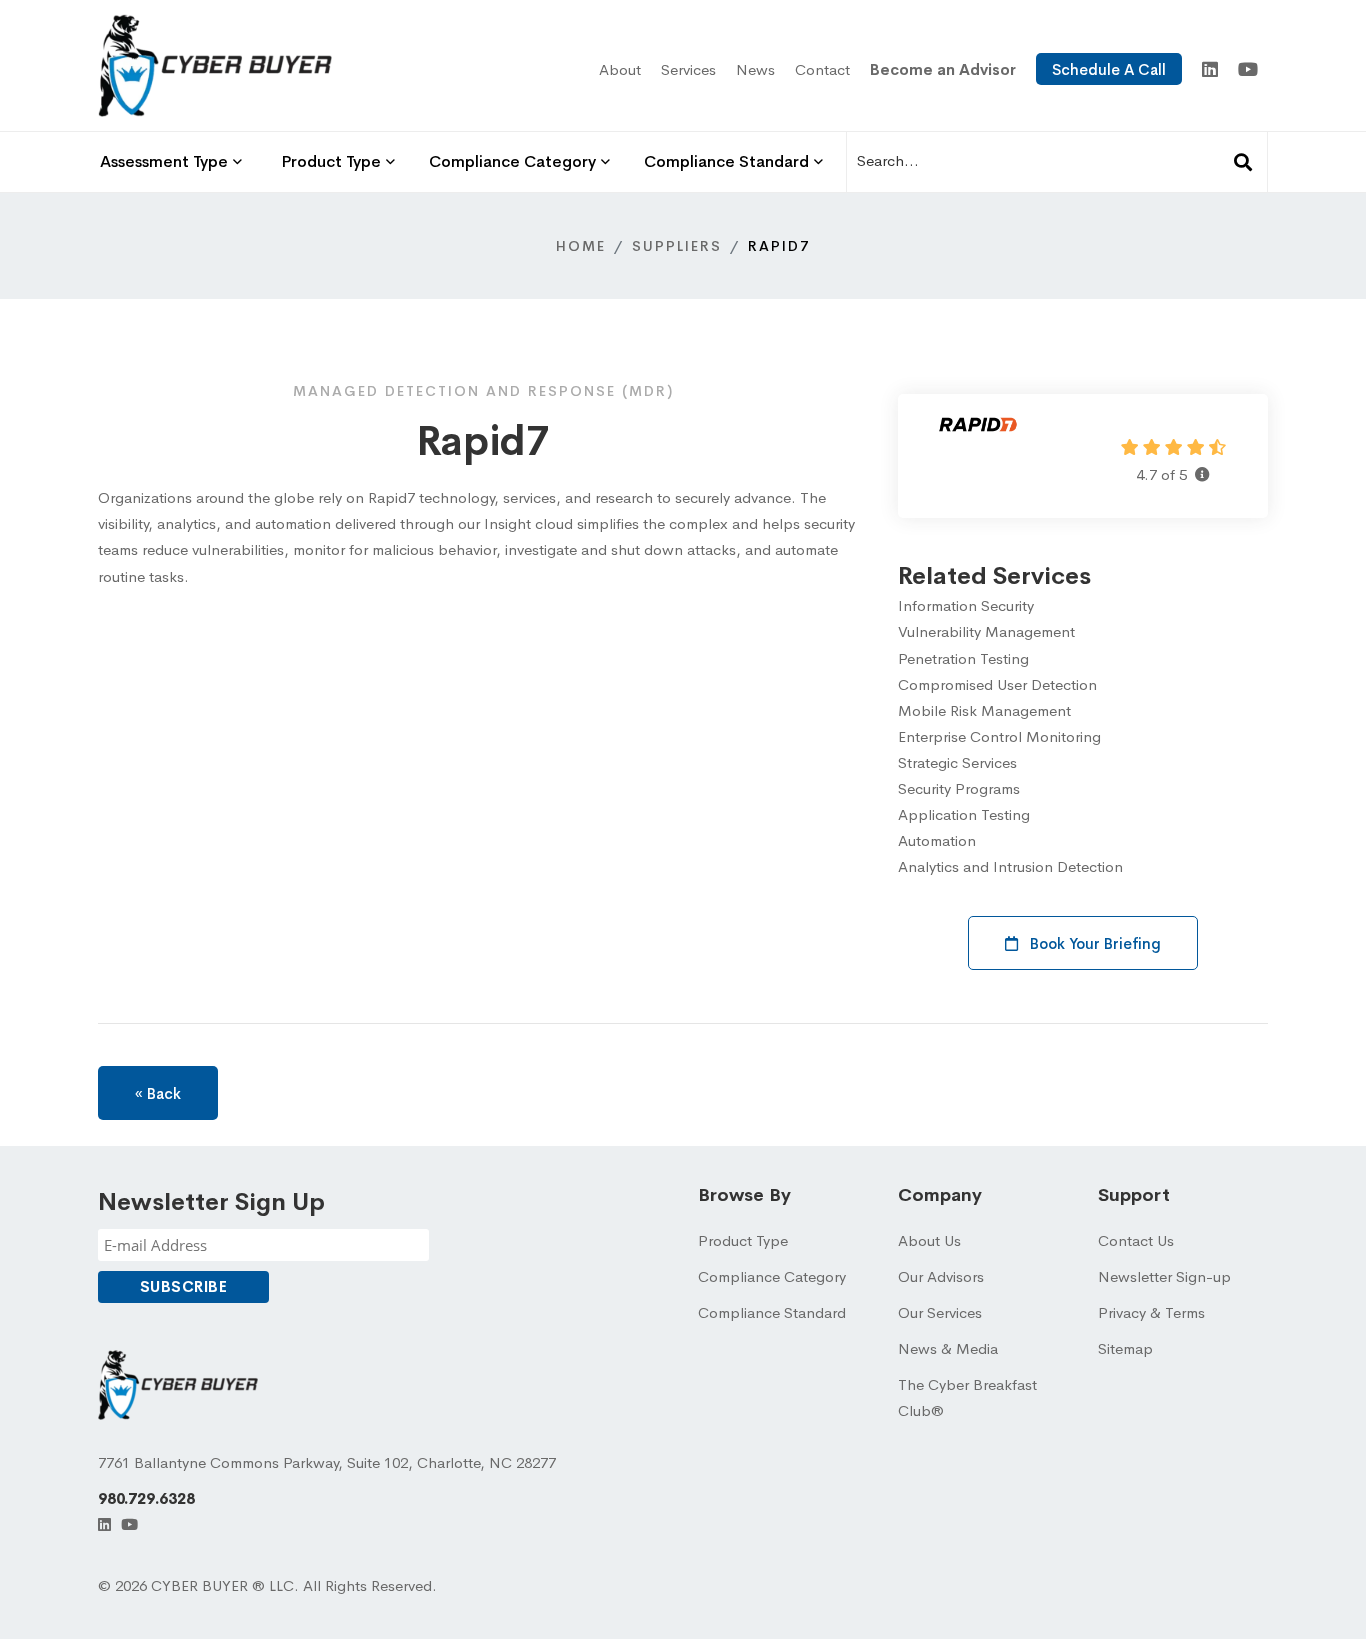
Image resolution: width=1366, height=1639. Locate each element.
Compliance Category (772, 1276)
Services (688, 69)
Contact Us (1136, 1240)
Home (581, 246)
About (620, 69)
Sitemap (1125, 1348)
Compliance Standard (772, 1312)
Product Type (743, 1240)
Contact (822, 69)
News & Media (948, 1348)
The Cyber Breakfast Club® (967, 1397)
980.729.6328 (146, 1498)
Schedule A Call (1109, 69)
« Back (158, 1093)
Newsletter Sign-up (1164, 1276)
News (755, 69)
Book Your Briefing (1093, 943)
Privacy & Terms (1151, 1312)
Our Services (940, 1312)
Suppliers (677, 246)
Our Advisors (941, 1276)
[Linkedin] (1210, 70)
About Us (929, 1240)
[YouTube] (1248, 70)
